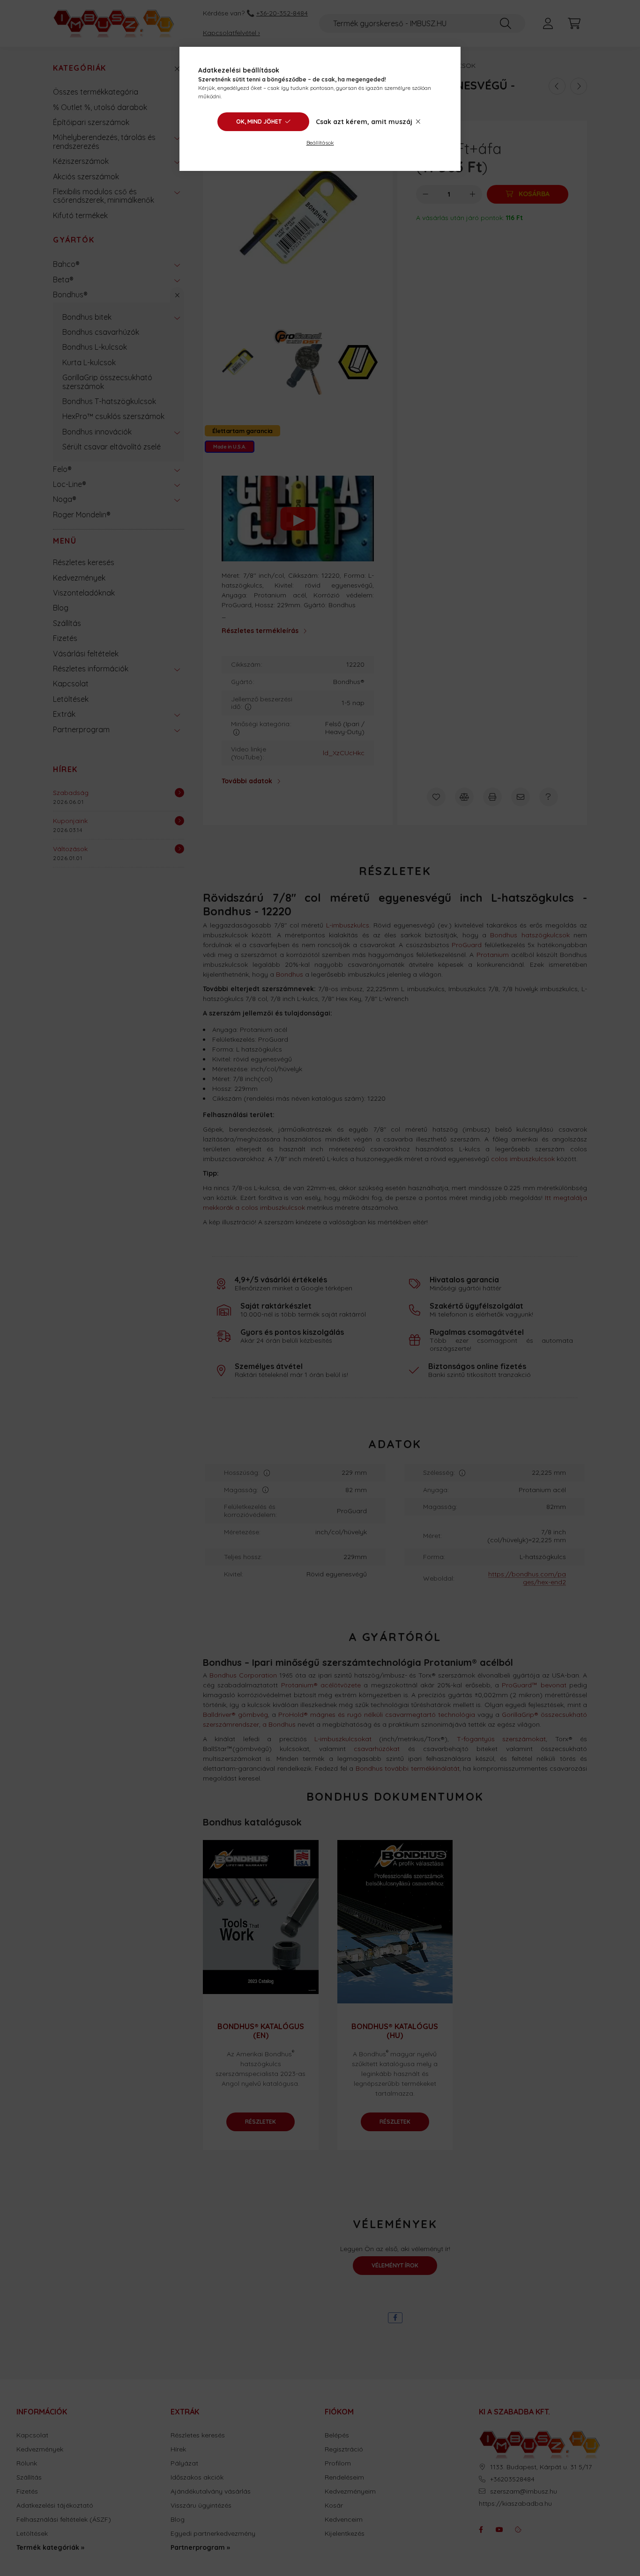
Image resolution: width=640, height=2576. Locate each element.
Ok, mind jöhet (259, 121)
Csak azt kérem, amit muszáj (364, 122)
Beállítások (320, 143)
